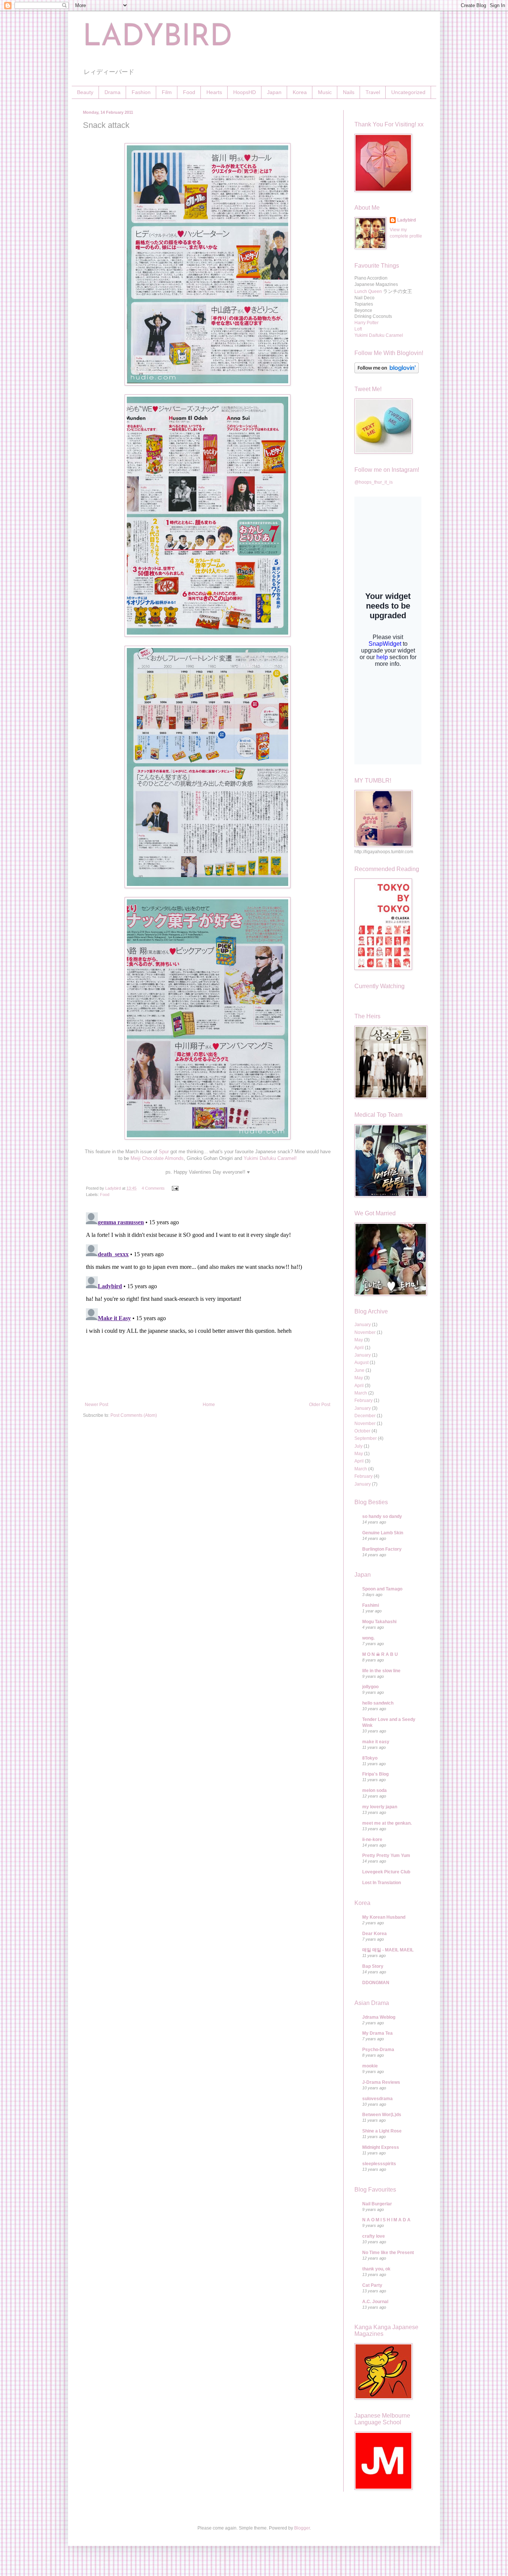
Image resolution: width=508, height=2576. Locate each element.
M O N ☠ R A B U (380, 1654)
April (359, 1348)
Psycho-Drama (378, 2050)
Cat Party (372, 2285)
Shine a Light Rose (382, 2131)
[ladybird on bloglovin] (387, 372)
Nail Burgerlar (377, 2204)
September (366, 1438)
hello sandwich (378, 1703)
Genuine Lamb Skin (383, 1533)
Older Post (320, 1405)
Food (189, 92)
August (361, 1363)
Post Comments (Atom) (134, 1415)
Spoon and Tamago (382, 1589)
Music (325, 92)
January (363, 1325)
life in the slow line (381, 1671)
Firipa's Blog (375, 1774)
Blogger (302, 2528)
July (359, 1446)
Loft (358, 329)
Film (167, 92)
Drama (112, 92)
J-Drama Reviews (381, 2082)
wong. (368, 1638)
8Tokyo (370, 1758)
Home (209, 1405)
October (362, 1431)
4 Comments (153, 1188)
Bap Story (373, 1966)
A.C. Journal (375, 2302)
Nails (349, 92)
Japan (274, 92)
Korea (300, 92)
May (359, 1340)
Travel (373, 92)
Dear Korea (374, 1934)
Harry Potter (366, 323)
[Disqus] (208, 1302)
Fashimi (371, 1605)
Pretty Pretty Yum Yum (386, 1856)
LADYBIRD (158, 38)
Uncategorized (408, 92)
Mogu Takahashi (379, 1622)
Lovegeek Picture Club (386, 1872)
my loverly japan (380, 1807)
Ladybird (406, 220)
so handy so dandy (382, 1516)
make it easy (376, 1742)
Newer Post (97, 1405)
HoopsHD (245, 92)
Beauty (85, 92)
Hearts (214, 92)
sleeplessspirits (379, 2164)
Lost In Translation (382, 1883)
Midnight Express (381, 2147)
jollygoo (370, 1687)
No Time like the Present (388, 2253)
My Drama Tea (377, 2033)
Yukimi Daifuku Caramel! (270, 1158)
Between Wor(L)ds (382, 2115)
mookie (370, 2066)
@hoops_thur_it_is (374, 482)
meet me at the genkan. (387, 1823)
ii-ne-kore (372, 1840)
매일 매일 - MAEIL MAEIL (388, 1950)
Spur (164, 1152)
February (364, 1400)
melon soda (374, 1790)
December (365, 1416)
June (359, 1370)
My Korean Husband (384, 1917)
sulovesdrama (377, 2099)
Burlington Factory (382, 1549)
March (361, 1393)
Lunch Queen (368, 291)
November (365, 1332)
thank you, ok (376, 2269)
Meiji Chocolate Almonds (157, 1158)
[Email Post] (175, 1188)
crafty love (374, 2236)
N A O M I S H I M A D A (386, 2220)
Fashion (141, 92)
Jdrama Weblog (379, 2017)
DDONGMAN (376, 1983)
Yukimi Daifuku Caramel (379, 335)
